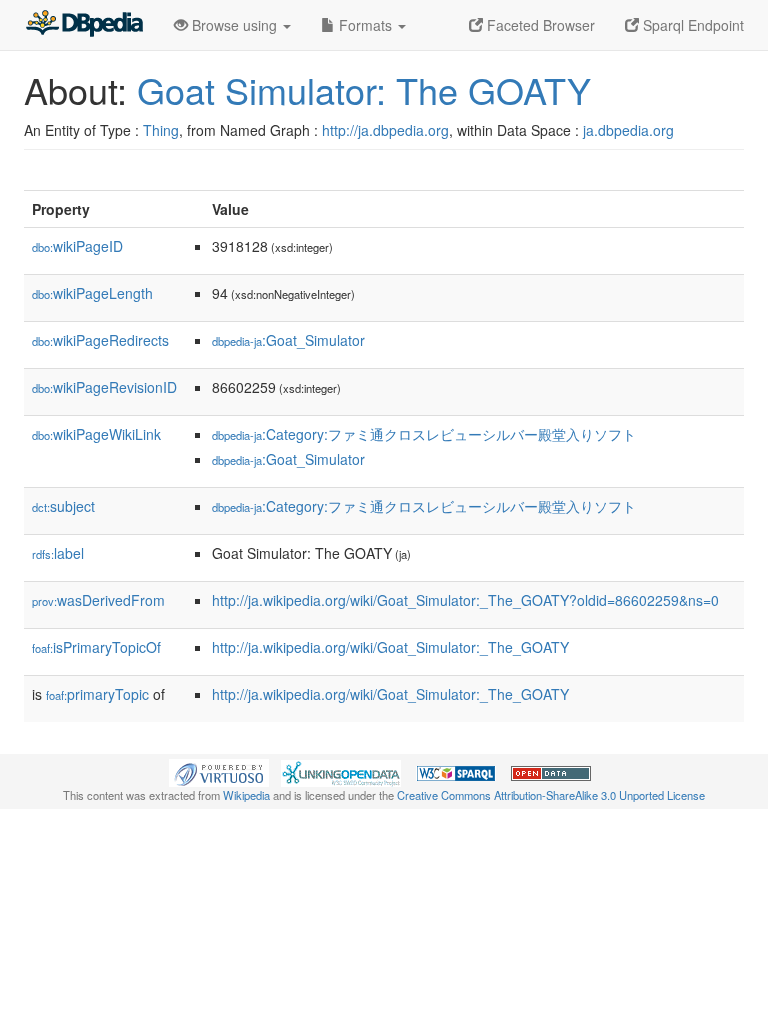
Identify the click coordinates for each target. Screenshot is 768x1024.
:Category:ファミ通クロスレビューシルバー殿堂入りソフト (424, 434)
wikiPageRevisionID (104, 387)
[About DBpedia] (84, 25)
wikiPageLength (92, 293)
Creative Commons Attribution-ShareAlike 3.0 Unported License (551, 795)
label (58, 553)
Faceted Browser (539, 25)
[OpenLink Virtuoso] (219, 771)
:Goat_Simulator (288, 340)
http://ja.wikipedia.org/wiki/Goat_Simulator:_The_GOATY (390, 647)
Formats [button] (365, 25)
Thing (161, 130)
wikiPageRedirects (100, 340)
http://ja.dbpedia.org (385, 130)
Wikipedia (246, 795)
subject (63, 506)
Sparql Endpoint (691, 25)
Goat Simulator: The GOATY (364, 89)
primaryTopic (97, 694)
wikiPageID (77, 246)
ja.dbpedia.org (628, 130)
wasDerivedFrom (98, 600)
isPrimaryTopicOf (96, 647)
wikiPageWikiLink (96, 434)
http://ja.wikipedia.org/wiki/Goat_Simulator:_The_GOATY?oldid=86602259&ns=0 (465, 600)
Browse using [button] (234, 25)
